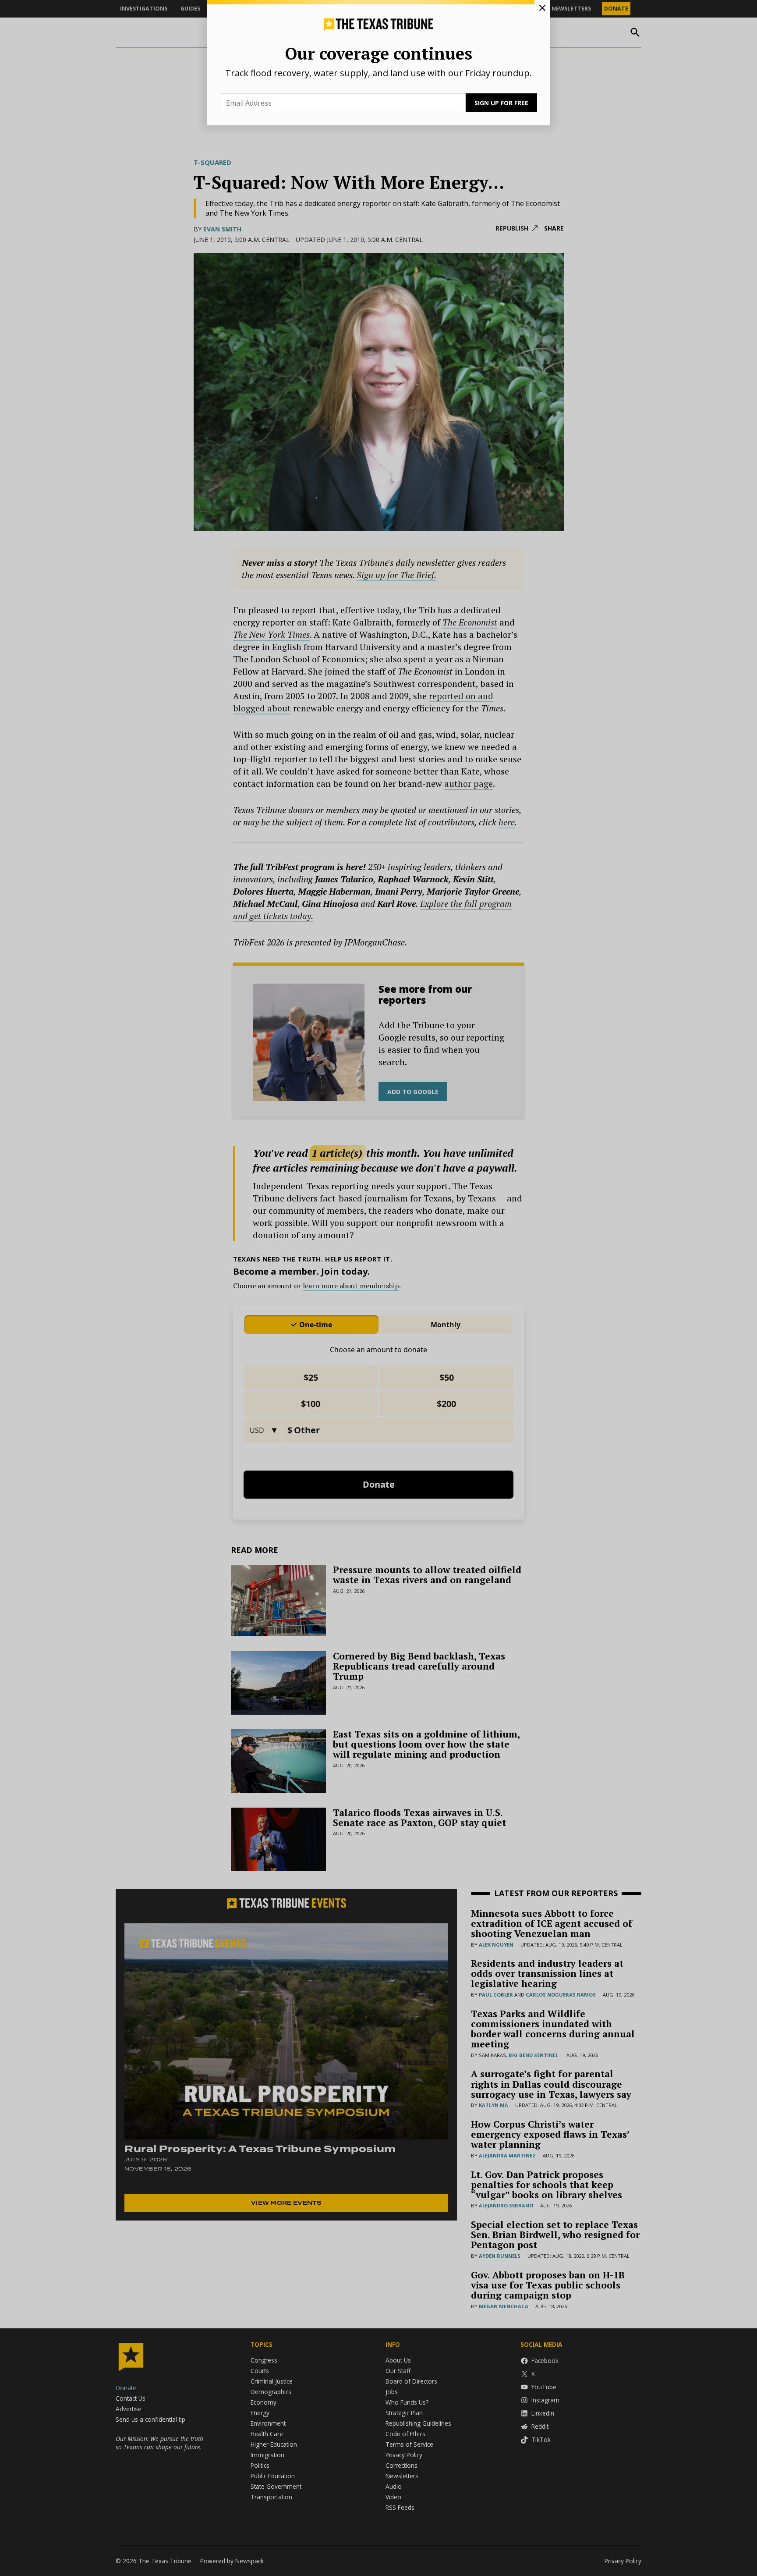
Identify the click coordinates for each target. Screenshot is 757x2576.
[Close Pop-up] (542, 8)
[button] (378, 1288)
